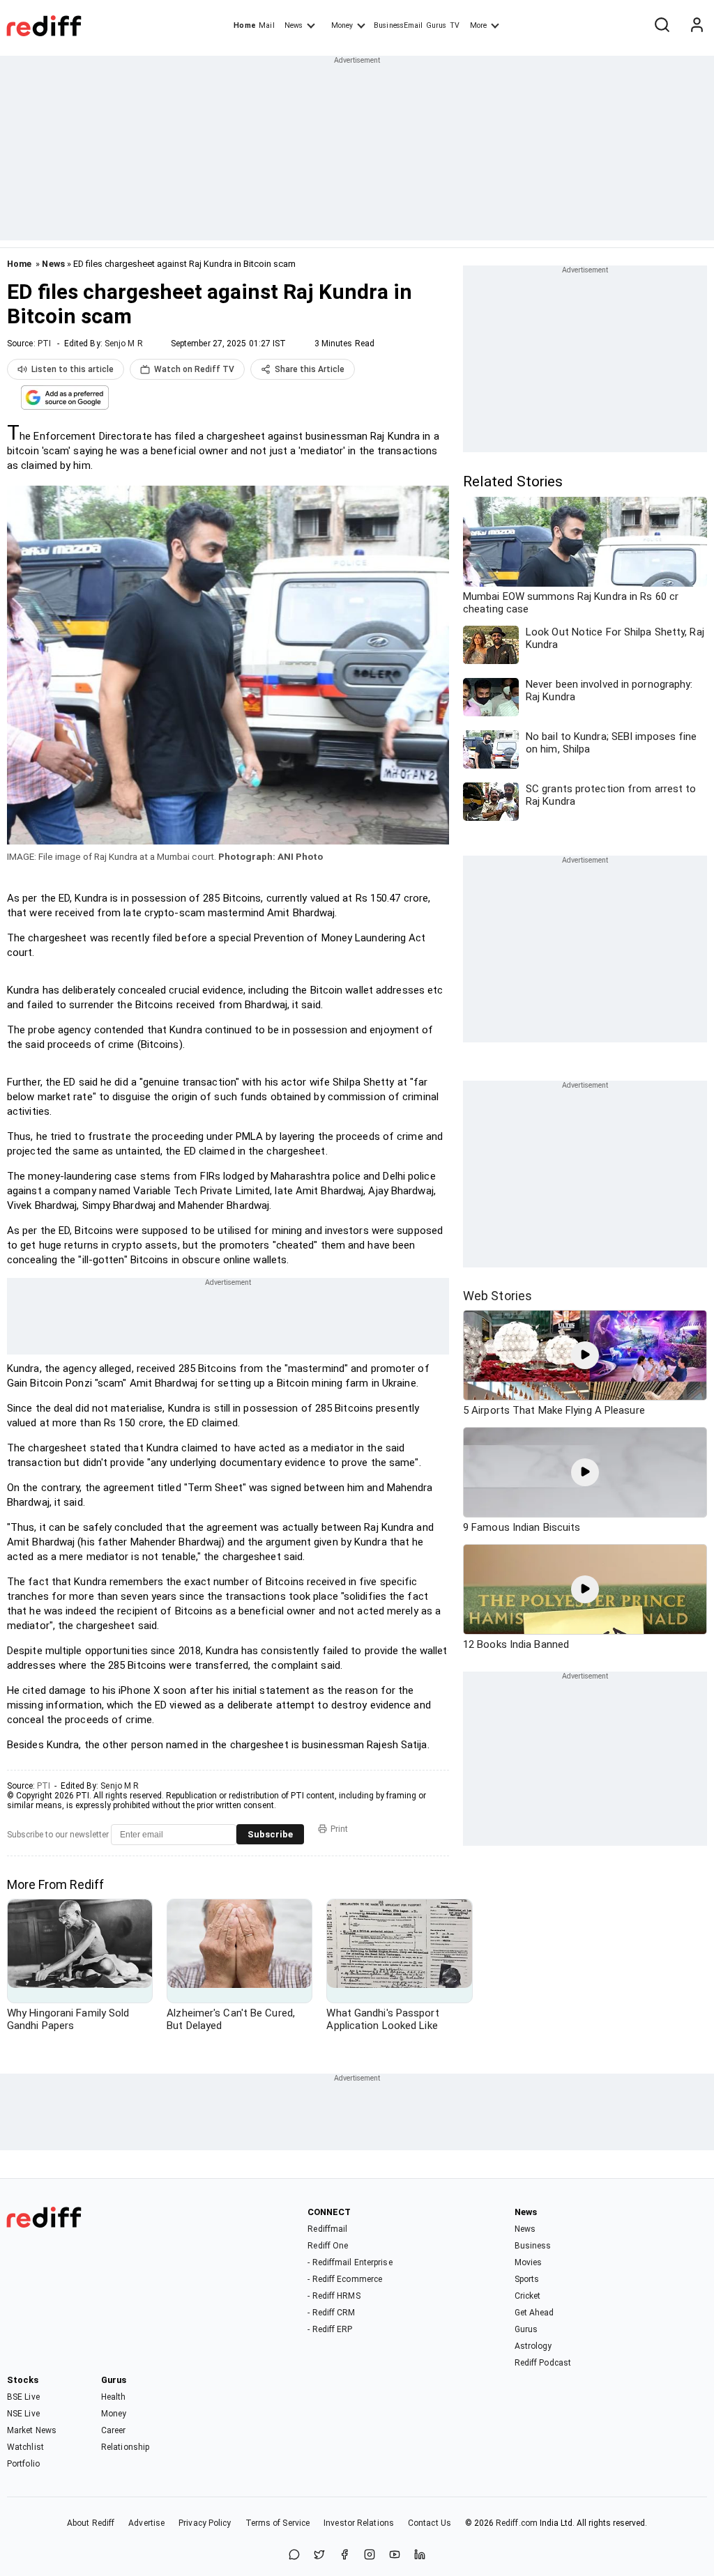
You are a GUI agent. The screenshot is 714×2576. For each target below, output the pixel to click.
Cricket (528, 2296)
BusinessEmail (398, 25)
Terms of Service (278, 2523)
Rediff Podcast (543, 2363)
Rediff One (328, 2246)
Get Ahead (534, 2313)
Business (533, 2246)
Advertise (146, 2523)
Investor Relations (359, 2523)
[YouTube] (395, 2555)
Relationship (125, 2447)
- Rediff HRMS (334, 2296)
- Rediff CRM (331, 2313)
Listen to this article (73, 369)
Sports (527, 2279)
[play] (585, 1355)
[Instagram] (370, 2555)
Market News (32, 2430)
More (478, 25)
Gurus (436, 25)
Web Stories (497, 1296)
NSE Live (23, 2414)
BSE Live (23, 2397)
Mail (266, 25)
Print (339, 1829)
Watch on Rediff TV (194, 369)
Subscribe (270, 1834)
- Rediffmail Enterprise (350, 2262)
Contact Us (430, 2523)
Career (114, 2430)
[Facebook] (344, 2555)
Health (114, 2397)
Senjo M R (124, 344)
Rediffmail (327, 2229)
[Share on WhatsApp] (294, 2555)
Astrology (533, 2346)
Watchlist (25, 2447)
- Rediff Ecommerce (345, 2279)
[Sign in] (697, 26)
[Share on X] (319, 2555)
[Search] (662, 26)
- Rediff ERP (330, 2329)
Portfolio (23, 2464)
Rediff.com (517, 2523)
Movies (529, 2262)
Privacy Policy (205, 2523)
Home (244, 25)
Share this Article (310, 369)
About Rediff (91, 2523)
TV (455, 25)
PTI (44, 344)
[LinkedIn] (420, 2555)
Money (342, 25)
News (294, 25)
